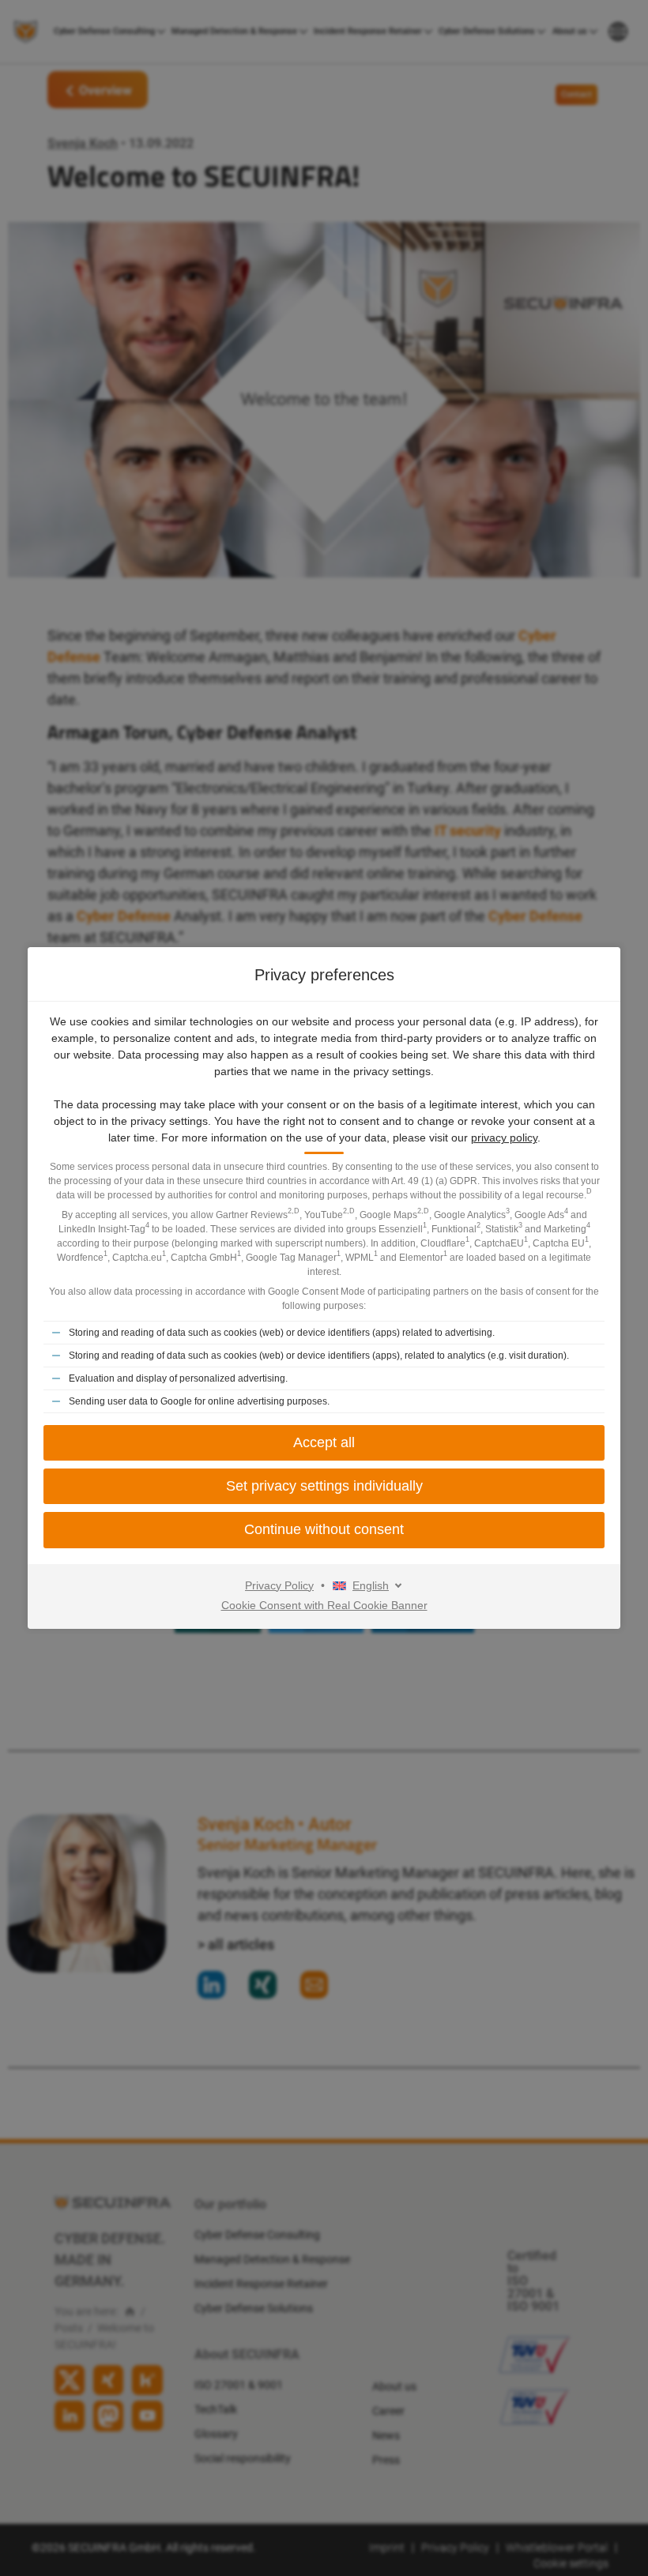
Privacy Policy (279, 1585)
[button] (324, 1486)
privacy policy (504, 1138)
